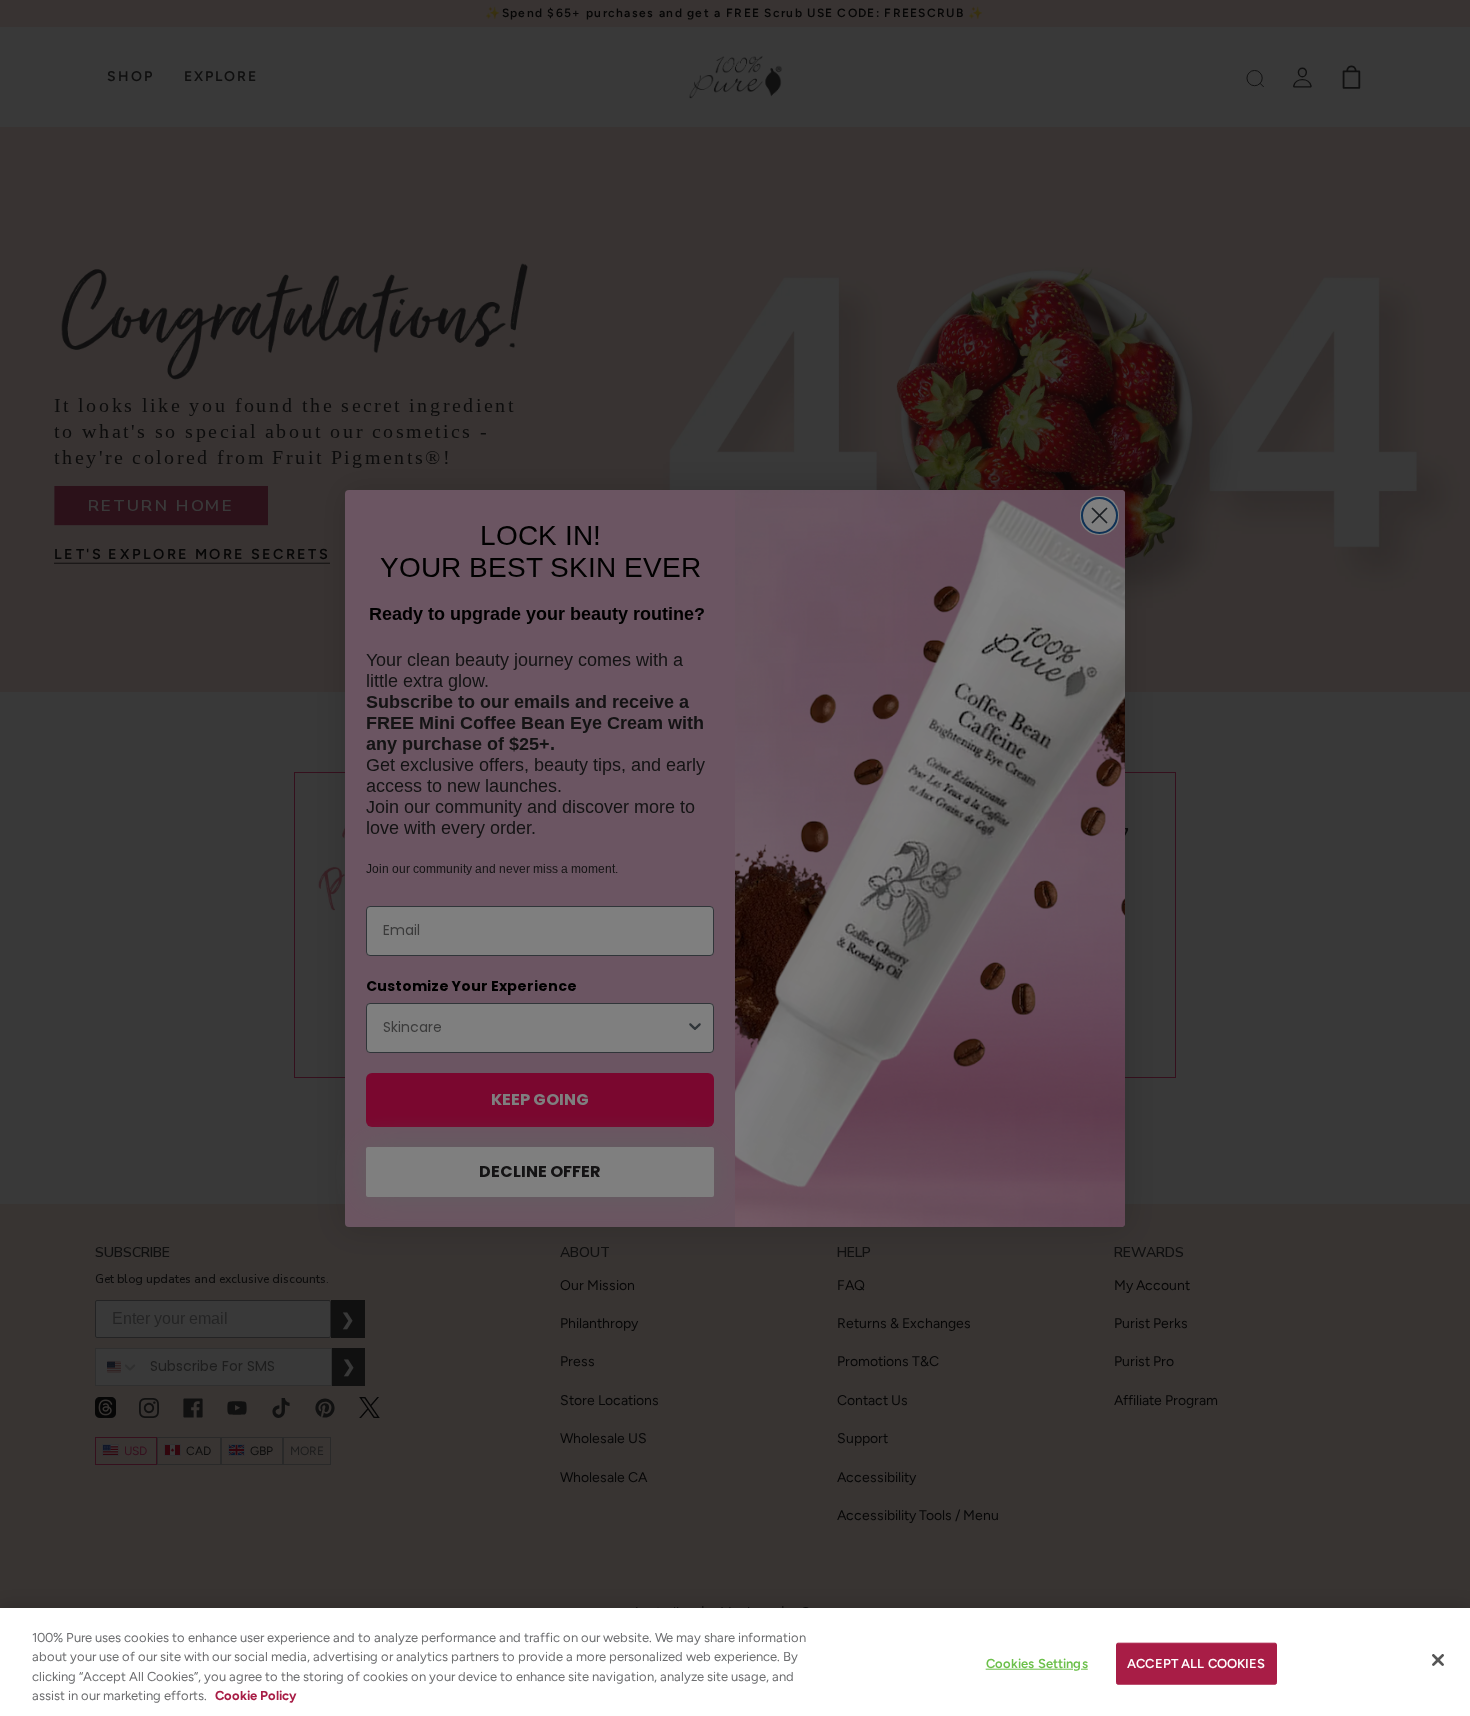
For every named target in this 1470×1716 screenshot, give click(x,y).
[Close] (1438, 1660)
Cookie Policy (255, 1695)
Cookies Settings (1037, 1663)
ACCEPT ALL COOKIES (1196, 1663)
